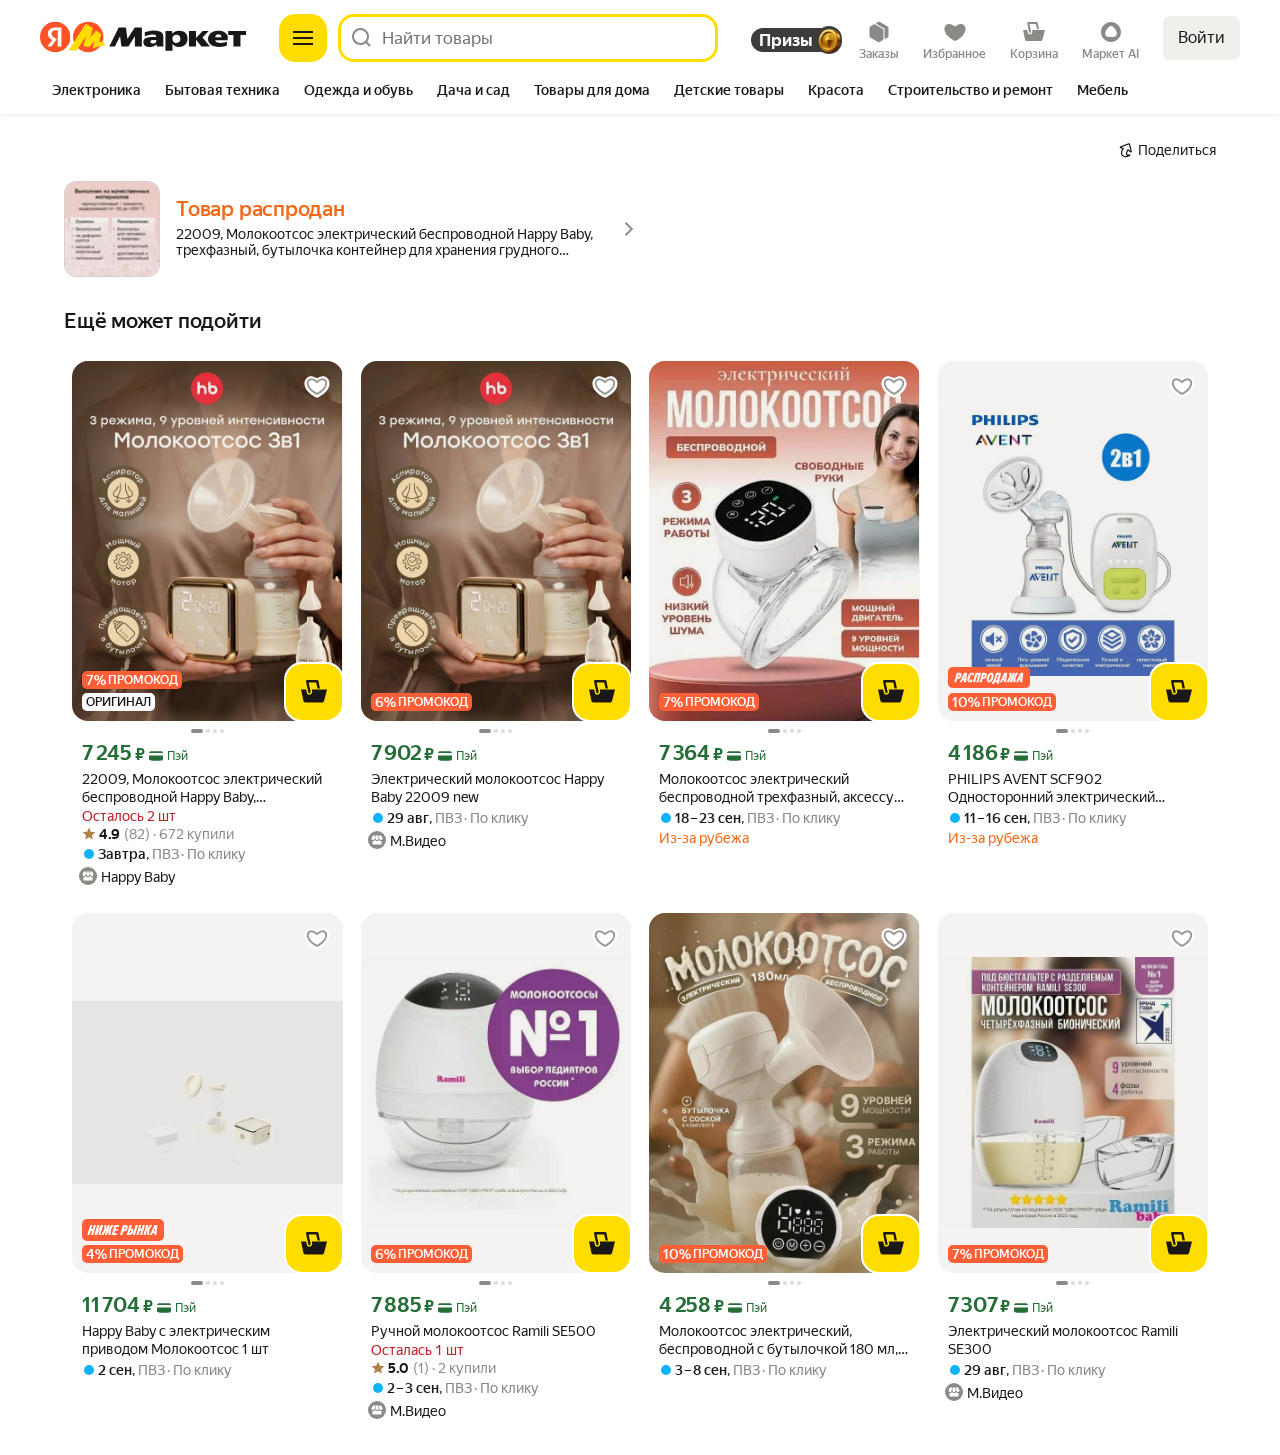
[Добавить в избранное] (317, 387)
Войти (1201, 37)
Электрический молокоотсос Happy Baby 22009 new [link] (487, 788)
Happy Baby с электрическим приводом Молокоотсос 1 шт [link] (176, 1340)
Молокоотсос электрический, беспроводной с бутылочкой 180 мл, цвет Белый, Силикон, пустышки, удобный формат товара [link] (778, 1340)
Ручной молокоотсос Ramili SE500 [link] (483, 1331)
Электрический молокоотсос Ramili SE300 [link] (1063, 1340)
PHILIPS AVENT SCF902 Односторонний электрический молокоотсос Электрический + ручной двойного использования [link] (1055, 788)
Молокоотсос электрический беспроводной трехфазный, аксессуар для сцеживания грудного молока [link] (784, 788)
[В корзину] (314, 692)
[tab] (96, 92)
